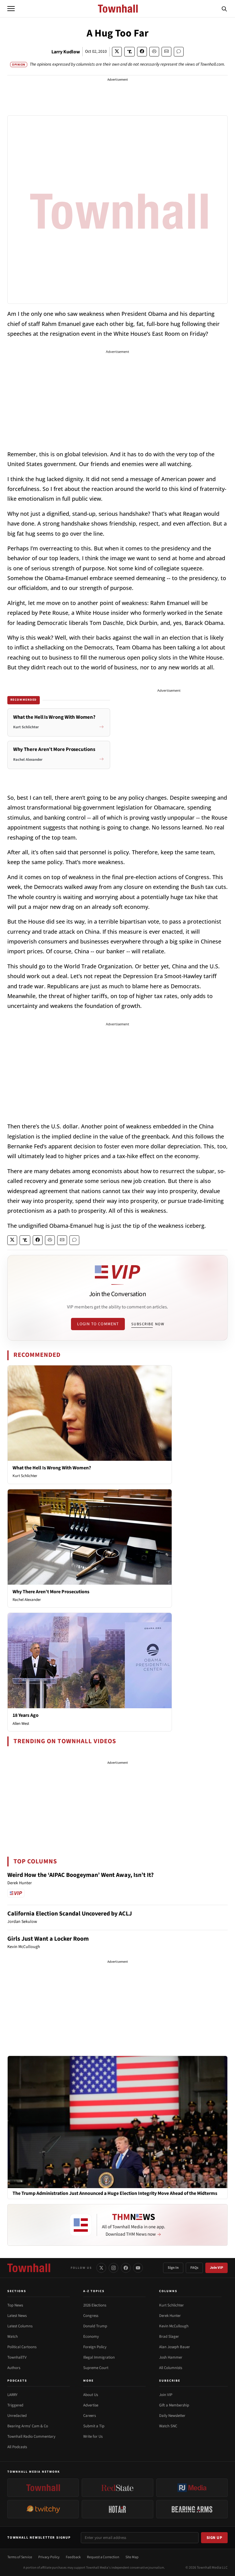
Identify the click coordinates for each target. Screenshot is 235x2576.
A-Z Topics (94, 2291)
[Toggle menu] (11, 9)
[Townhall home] (29, 2268)
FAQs (194, 2268)
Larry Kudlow (66, 52)
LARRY (12, 2395)
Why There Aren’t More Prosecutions (51, 1592)
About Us (91, 2395)
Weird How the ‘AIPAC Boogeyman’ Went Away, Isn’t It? (80, 1875)
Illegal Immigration (99, 2357)
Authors (14, 2368)
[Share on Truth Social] (130, 52)
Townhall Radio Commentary (31, 2436)
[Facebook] (126, 2268)
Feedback (73, 2557)
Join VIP (216, 2268)
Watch (13, 2337)
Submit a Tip (94, 2426)
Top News (15, 2305)
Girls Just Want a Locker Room (48, 1939)
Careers (90, 2416)
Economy (91, 2337)
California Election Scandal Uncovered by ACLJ (70, 1914)
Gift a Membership (174, 2405)
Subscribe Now (148, 1324)
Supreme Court (96, 2368)
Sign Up (214, 2538)
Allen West (21, 1724)
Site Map (132, 2557)
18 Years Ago (26, 1715)
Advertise (91, 2405)
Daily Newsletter (172, 2416)
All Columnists (171, 2368)
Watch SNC (168, 2426)
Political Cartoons (22, 2347)
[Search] (224, 9)
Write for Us (93, 2436)
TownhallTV (17, 2357)
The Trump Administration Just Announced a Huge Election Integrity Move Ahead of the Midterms (115, 2193)
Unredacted (17, 2416)
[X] (101, 2268)
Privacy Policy (49, 2557)
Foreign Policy (95, 2347)
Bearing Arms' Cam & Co (28, 2426)
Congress (91, 2316)
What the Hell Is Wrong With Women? (52, 1468)
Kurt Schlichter (25, 1476)
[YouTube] (138, 2268)
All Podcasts (17, 2447)
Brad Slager (169, 2337)
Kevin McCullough (174, 2326)
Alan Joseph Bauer (175, 2347)
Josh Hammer (171, 2357)
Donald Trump (95, 2326)
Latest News (17, 2316)
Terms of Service (20, 2557)
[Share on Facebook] (142, 52)
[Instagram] (114, 2268)
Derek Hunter (170, 2316)
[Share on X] (117, 52)
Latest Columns (20, 2326)
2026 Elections (95, 2305)
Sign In (173, 2268)
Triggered (15, 2405)
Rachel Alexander (27, 1600)
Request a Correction (103, 2557)
